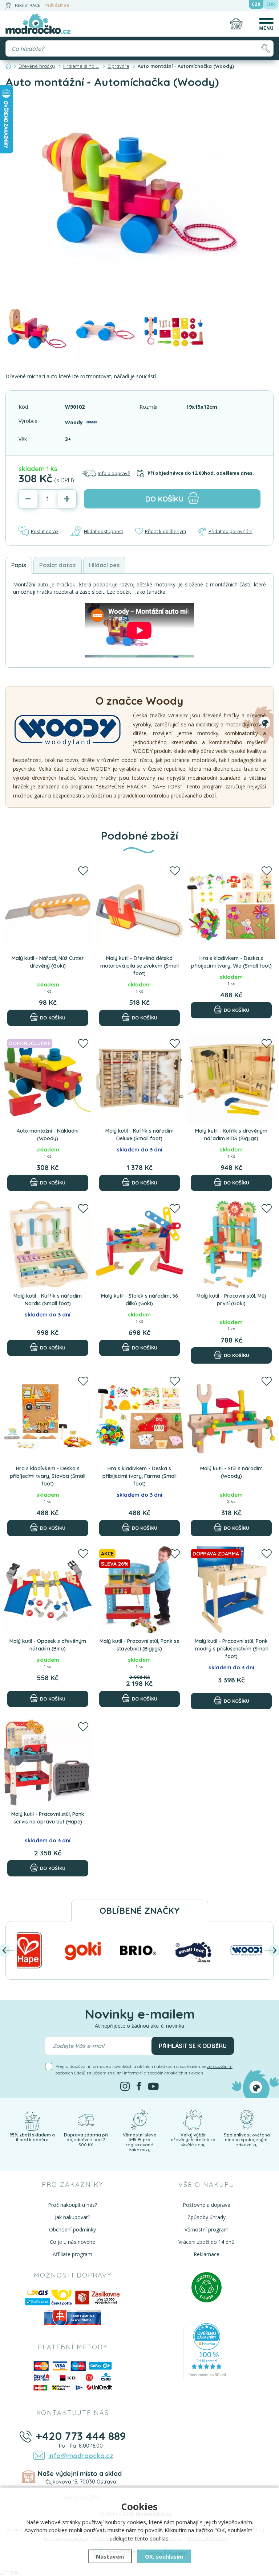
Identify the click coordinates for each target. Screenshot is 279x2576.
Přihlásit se (57, 5)
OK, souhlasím (164, 2556)
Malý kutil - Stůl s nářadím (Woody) (231, 1472)
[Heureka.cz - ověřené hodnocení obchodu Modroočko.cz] (207, 2352)
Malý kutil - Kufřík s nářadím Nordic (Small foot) (48, 1300)
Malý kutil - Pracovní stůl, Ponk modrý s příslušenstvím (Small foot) (231, 1649)
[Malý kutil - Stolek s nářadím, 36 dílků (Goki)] (140, 1244)
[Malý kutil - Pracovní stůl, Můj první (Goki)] (231, 1244)
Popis (19, 565)
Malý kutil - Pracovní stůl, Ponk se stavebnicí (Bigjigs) (139, 1645)
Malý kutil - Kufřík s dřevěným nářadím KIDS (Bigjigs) (231, 1135)
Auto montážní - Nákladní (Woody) (48, 1135)
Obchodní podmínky (72, 2229)
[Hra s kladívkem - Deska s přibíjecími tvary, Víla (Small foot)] (231, 907)
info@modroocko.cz (81, 2456)
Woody (74, 422)
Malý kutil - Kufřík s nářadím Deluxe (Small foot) (139, 1135)
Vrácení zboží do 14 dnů (207, 2242)
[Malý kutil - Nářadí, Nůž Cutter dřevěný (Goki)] (48, 907)
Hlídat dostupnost (104, 531)
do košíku (165, 499)
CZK (256, 4)
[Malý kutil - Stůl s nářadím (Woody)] (231, 1417)
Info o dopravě (114, 473)
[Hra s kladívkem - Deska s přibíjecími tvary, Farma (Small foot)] (140, 1417)
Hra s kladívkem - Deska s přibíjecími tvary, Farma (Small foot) (139, 1476)
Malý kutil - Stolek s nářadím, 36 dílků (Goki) (139, 1300)
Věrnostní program (207, 2229)
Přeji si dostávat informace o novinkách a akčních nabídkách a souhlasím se (144, 2070)
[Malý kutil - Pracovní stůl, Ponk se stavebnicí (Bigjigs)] (140, 1590)
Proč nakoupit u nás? (72, 2205)
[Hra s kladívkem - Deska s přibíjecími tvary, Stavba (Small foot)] (48, 1417)
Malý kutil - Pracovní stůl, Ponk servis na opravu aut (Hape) (48, 1818)
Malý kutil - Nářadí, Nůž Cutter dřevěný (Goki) (48, 962)
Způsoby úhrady (207, 2217)
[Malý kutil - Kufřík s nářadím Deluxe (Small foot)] (140, 1079)
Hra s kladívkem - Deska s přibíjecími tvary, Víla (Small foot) (231, 962)
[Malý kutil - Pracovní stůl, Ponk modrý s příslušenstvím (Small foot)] (231, 1590)
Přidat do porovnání (231, 531)
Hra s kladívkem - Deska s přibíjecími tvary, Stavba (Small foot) (48, 1476)
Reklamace (207, 2254)
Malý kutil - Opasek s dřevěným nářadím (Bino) (48, 1645)
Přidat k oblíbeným (165, 531)
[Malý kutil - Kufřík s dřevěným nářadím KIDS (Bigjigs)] (231, 1079)
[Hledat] (265, 48)
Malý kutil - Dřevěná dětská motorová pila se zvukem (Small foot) (139, 966)
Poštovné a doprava (207, 2205)
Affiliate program (72, 2254)
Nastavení (110, 2556)
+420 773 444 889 (81, 2436)
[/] (32, 2119)
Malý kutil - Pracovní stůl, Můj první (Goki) (231, 1300)
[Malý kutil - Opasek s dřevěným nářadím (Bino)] (48, 1590)
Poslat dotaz (45, 531)
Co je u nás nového (73, 2242)
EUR (271, 4)
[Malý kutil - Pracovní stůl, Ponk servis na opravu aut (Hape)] (48, 1763)
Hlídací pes (104, 565)
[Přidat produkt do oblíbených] (83, 871)
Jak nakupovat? (72, 2217)
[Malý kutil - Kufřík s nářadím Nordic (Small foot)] (48, 1244)
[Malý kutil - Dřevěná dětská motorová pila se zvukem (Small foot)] (140, 907)
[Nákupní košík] (236, 24)
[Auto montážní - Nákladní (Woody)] (48, 1079)
